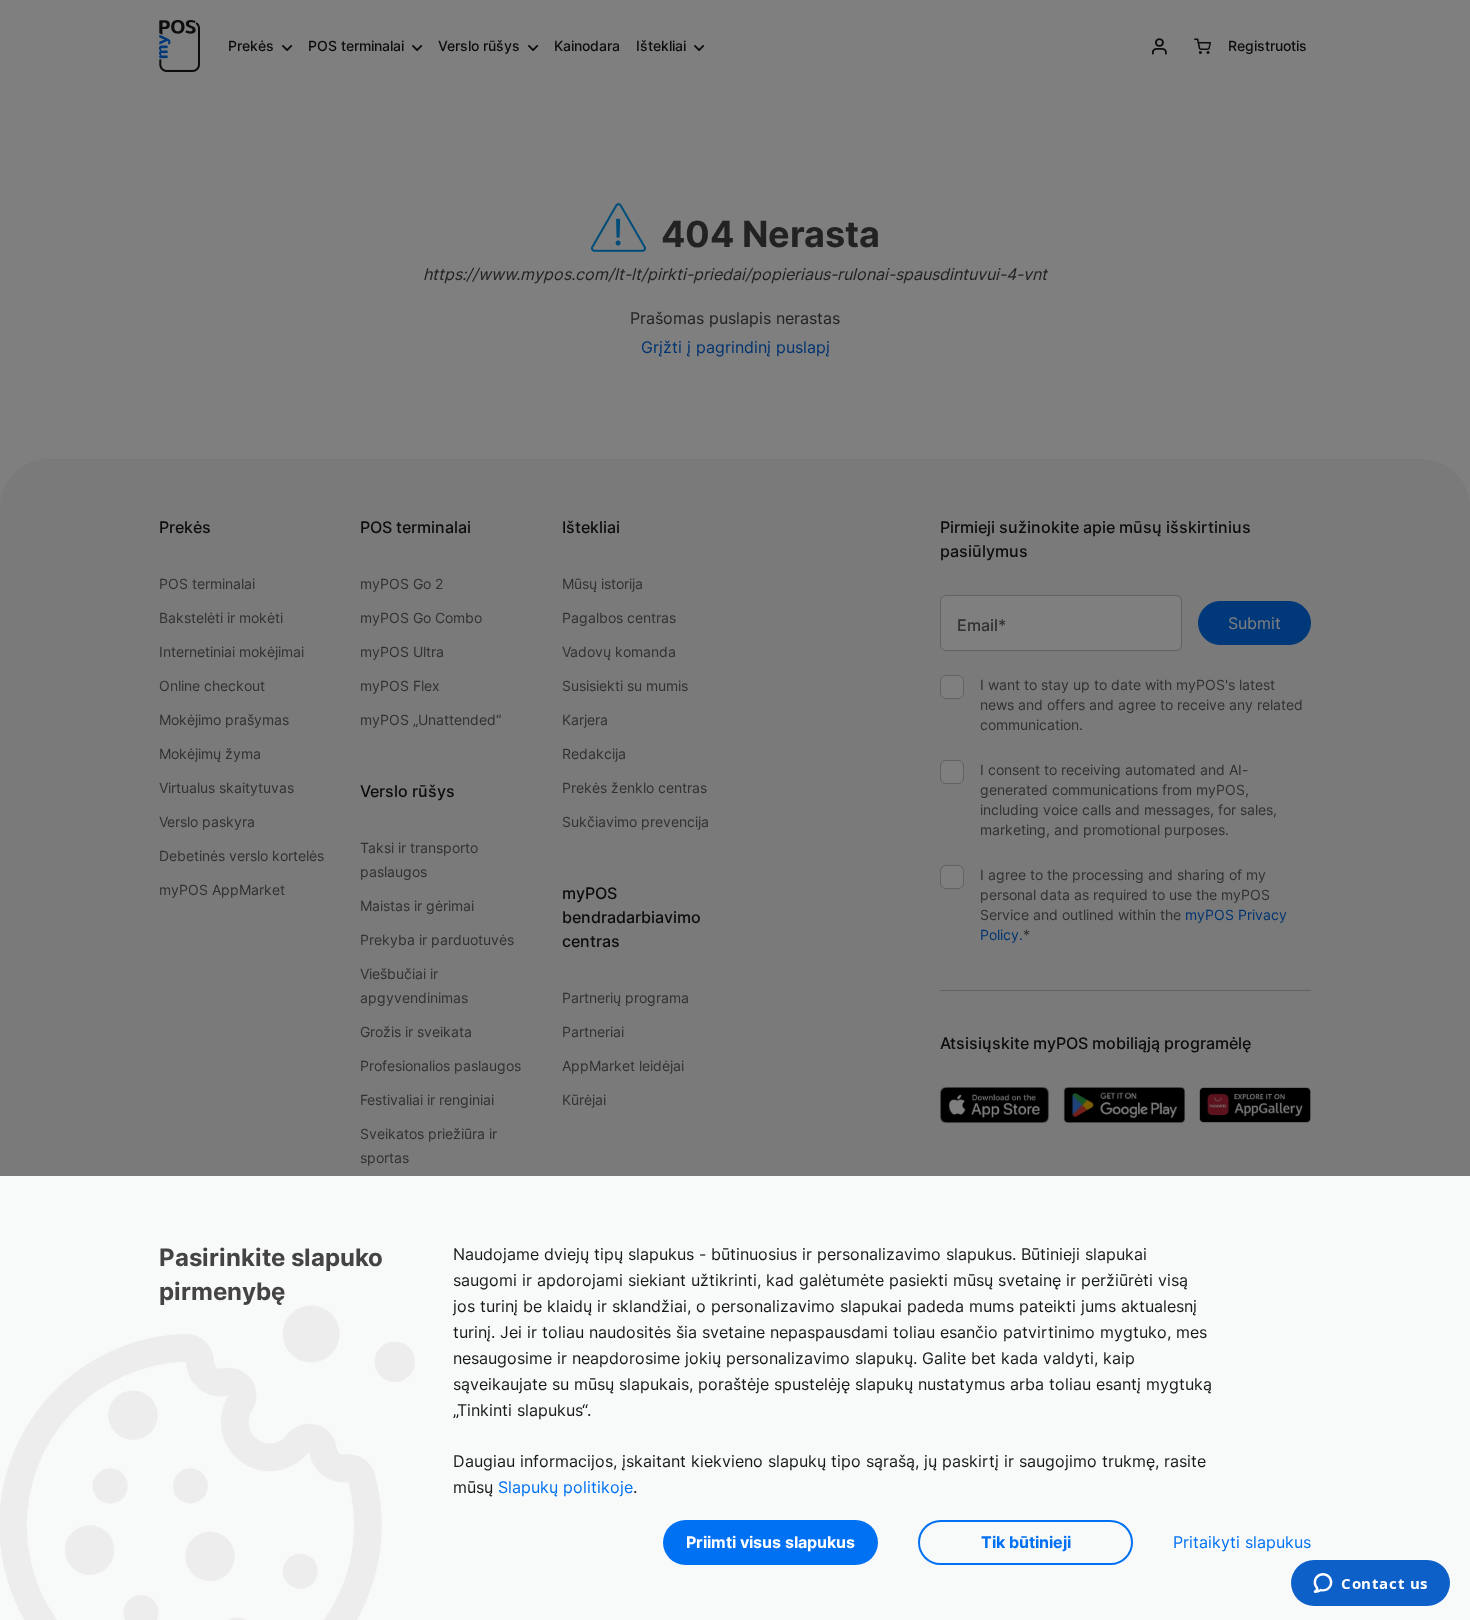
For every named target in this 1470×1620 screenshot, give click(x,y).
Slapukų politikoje (565, 1487)
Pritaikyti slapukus (1242, 1542)
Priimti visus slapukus (770, 1542)
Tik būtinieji (1026, 1542)
